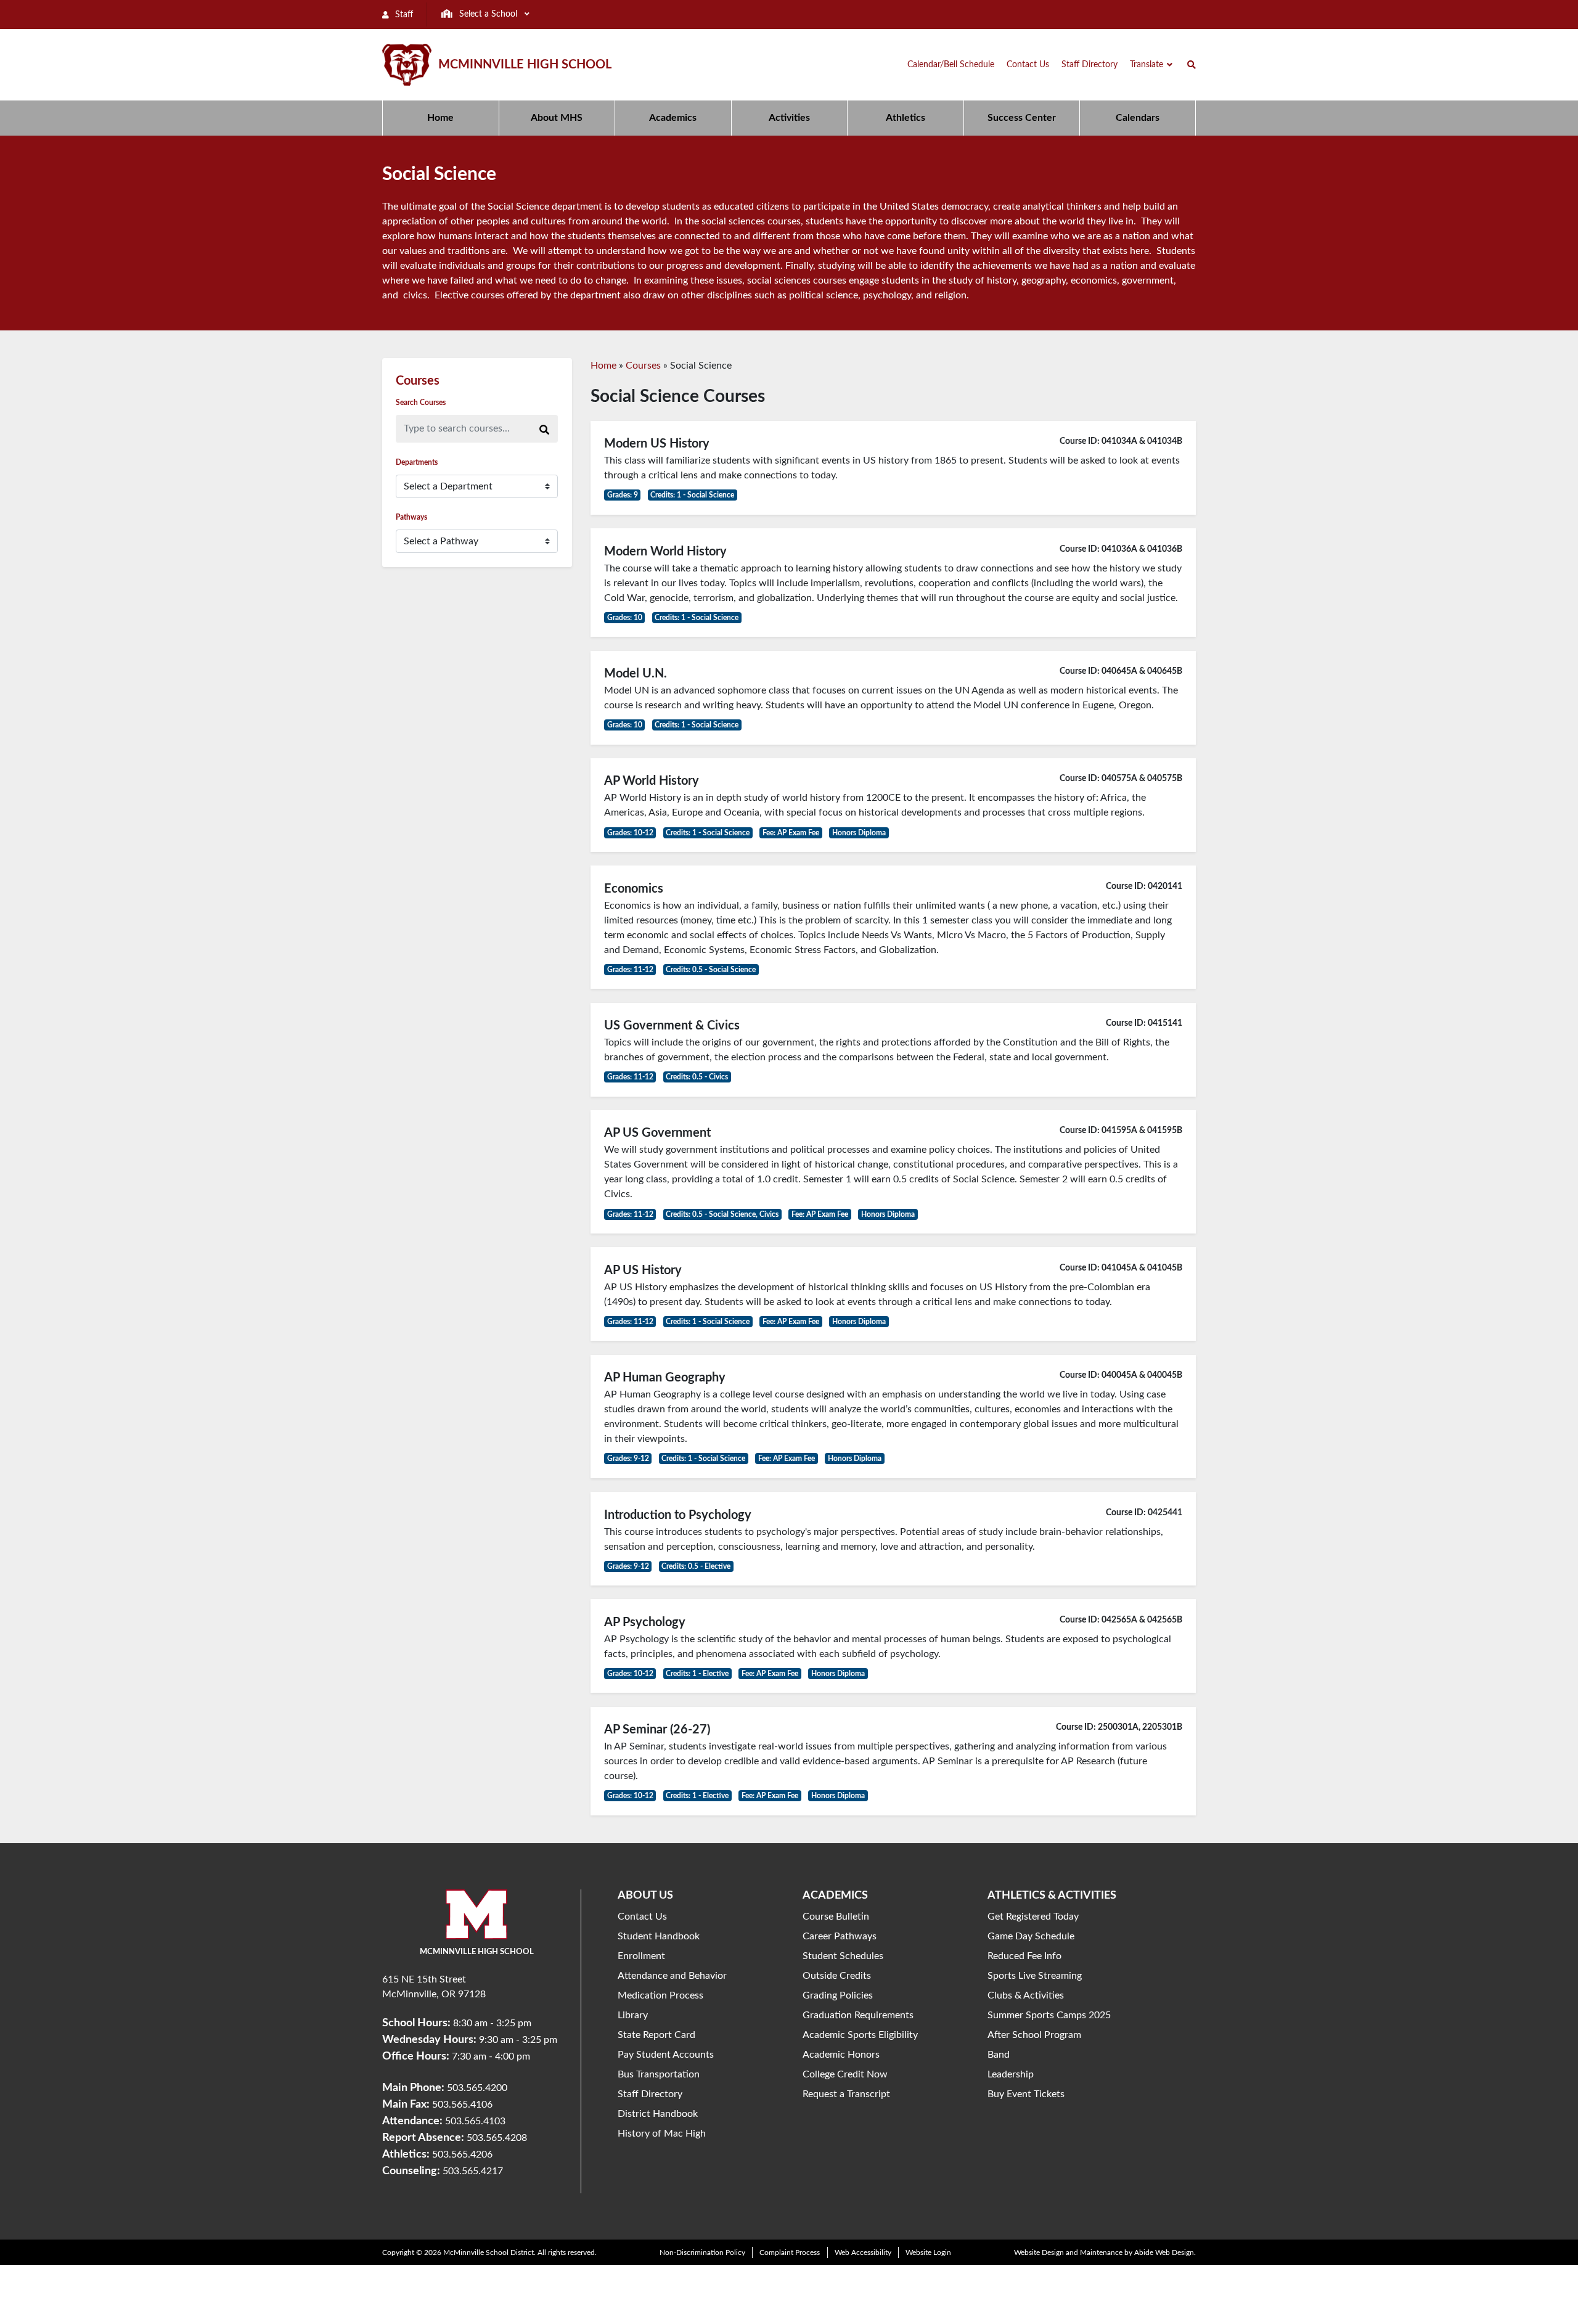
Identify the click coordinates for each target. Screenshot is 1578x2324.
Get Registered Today (1033, 1917)
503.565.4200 (477, 2088)
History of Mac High (662, 2134)
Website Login (928, 2252)
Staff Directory (650, 2094)
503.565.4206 (462, 2154)
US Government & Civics (672, 1026)
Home (603, 366)
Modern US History (657, 444)
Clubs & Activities (1026, 1995)
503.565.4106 (462, 2105)
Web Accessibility (863, 2252)
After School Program (1034, 2035)
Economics (634, 889)
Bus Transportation (659, 2074)
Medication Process (660, 1995)
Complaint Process (790, 2252)
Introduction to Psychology (678, 1515)
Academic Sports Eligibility (860, 2035)
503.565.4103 (475, 2121)
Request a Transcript (846, 2094)
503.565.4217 (473, 2171)
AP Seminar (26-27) (657, 1730)
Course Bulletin (836, 1917)
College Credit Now (845, 2074)
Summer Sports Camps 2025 (1049, 2015)
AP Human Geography (665, 1378)
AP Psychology (645, 1622)
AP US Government (657, 1133)
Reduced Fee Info (1024, 1956)
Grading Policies (838, 1995)
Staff (403, 15)
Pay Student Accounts (666, 2055)
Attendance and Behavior (672, 1976)
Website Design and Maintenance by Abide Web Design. (1105, 2252)
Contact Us (642, 1917)
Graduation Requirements (858, 2015)
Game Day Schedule (1031, 1936)
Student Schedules (843, 1956)
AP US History (643, 1270)
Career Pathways (840, 1936)
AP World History (652, 781)
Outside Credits (837, 1976)
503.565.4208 (497, 2138)
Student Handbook (659, 1936)
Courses (643, 366)
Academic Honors (841, 2055)
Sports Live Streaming (1035, 1976)
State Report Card (656, 2035)
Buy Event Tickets (1026, 2094)
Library (633, 2015)
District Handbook (658, 2114)
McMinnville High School (525, 65)
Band (999, 2055)
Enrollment (641, 1956)
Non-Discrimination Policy (702, 2252)
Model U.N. (636, 674)
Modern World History (665, 552)
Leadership (1011, 2074)
